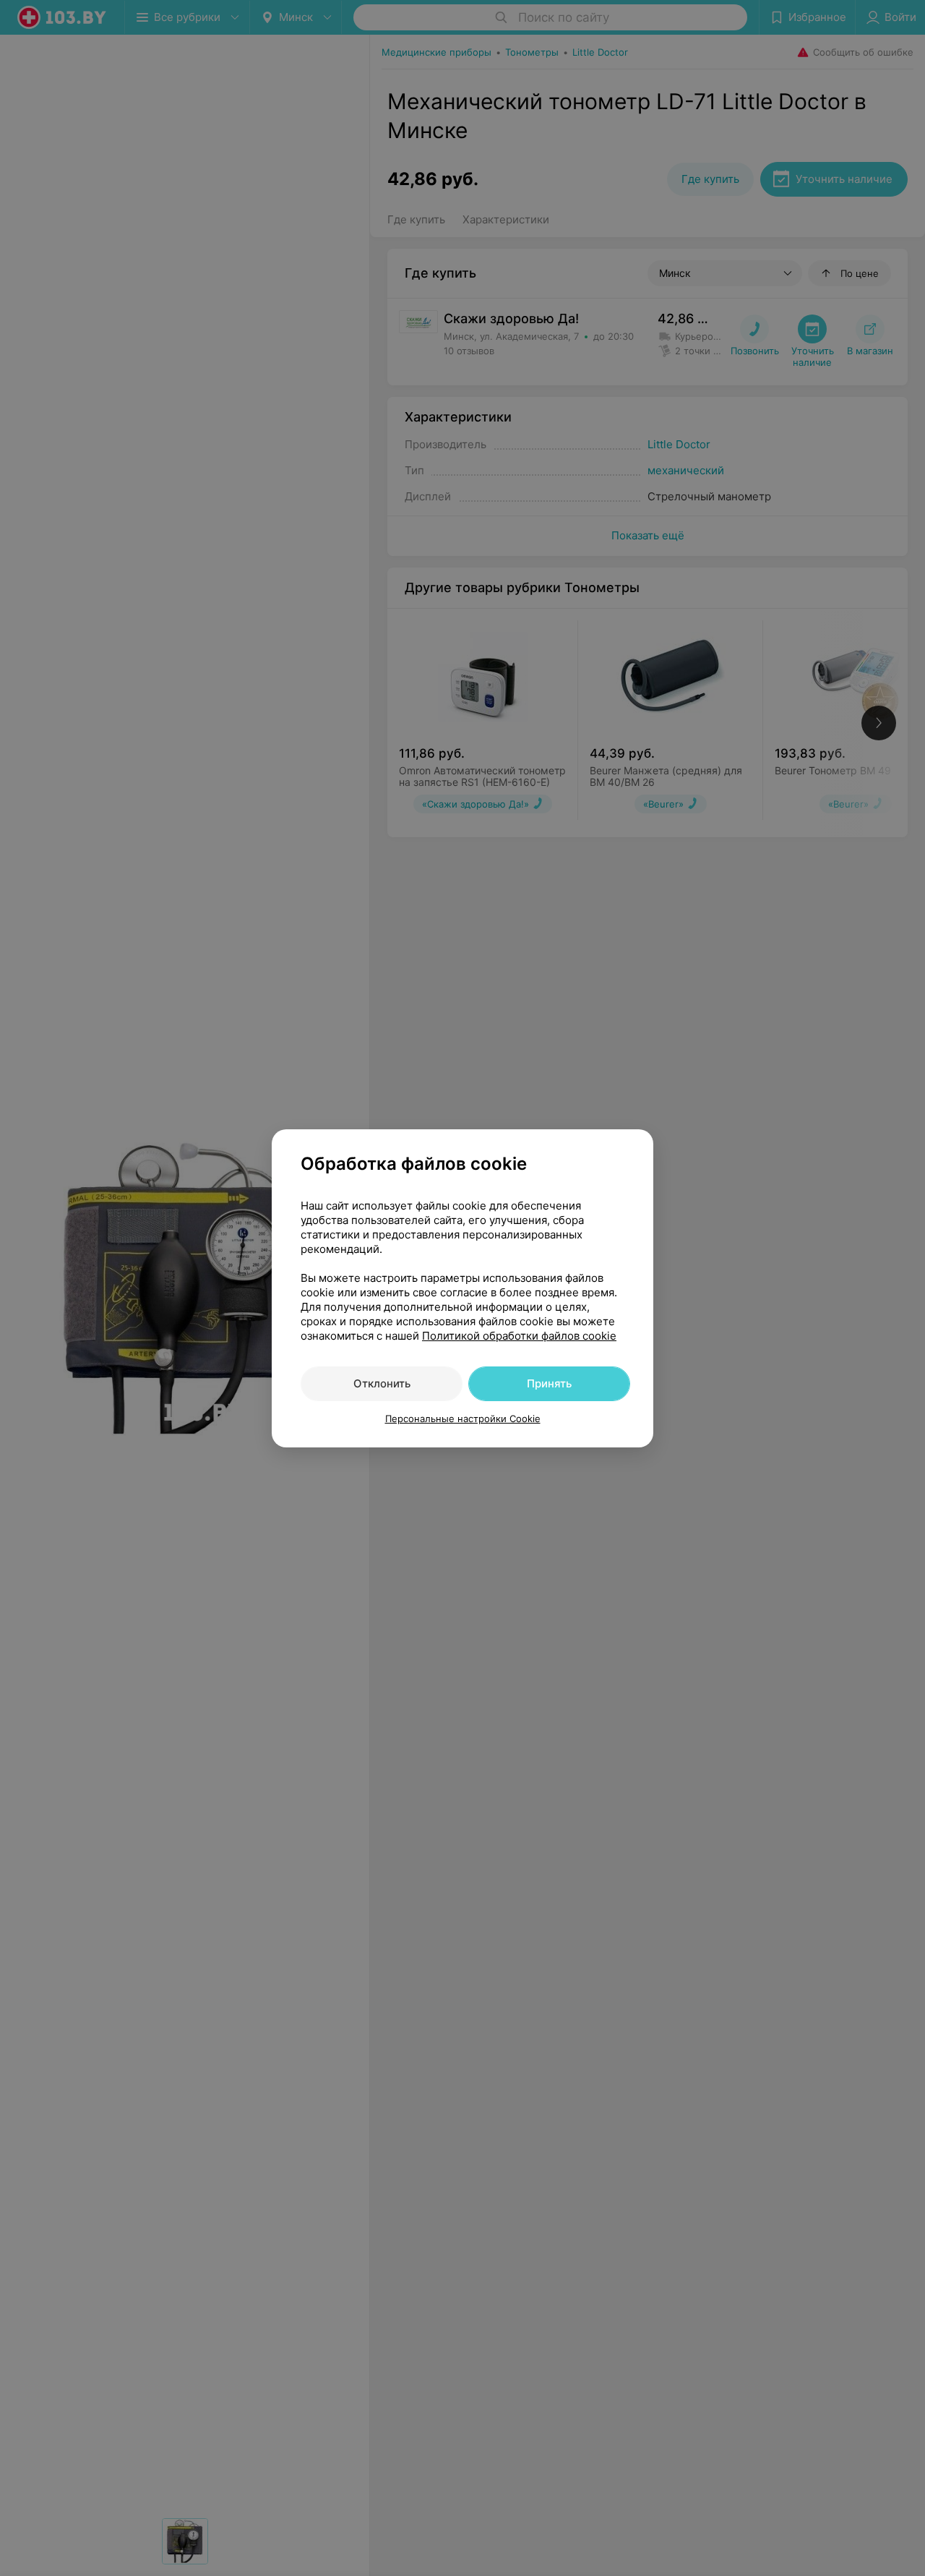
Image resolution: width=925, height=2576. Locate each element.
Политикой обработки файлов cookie (519, 1336)
